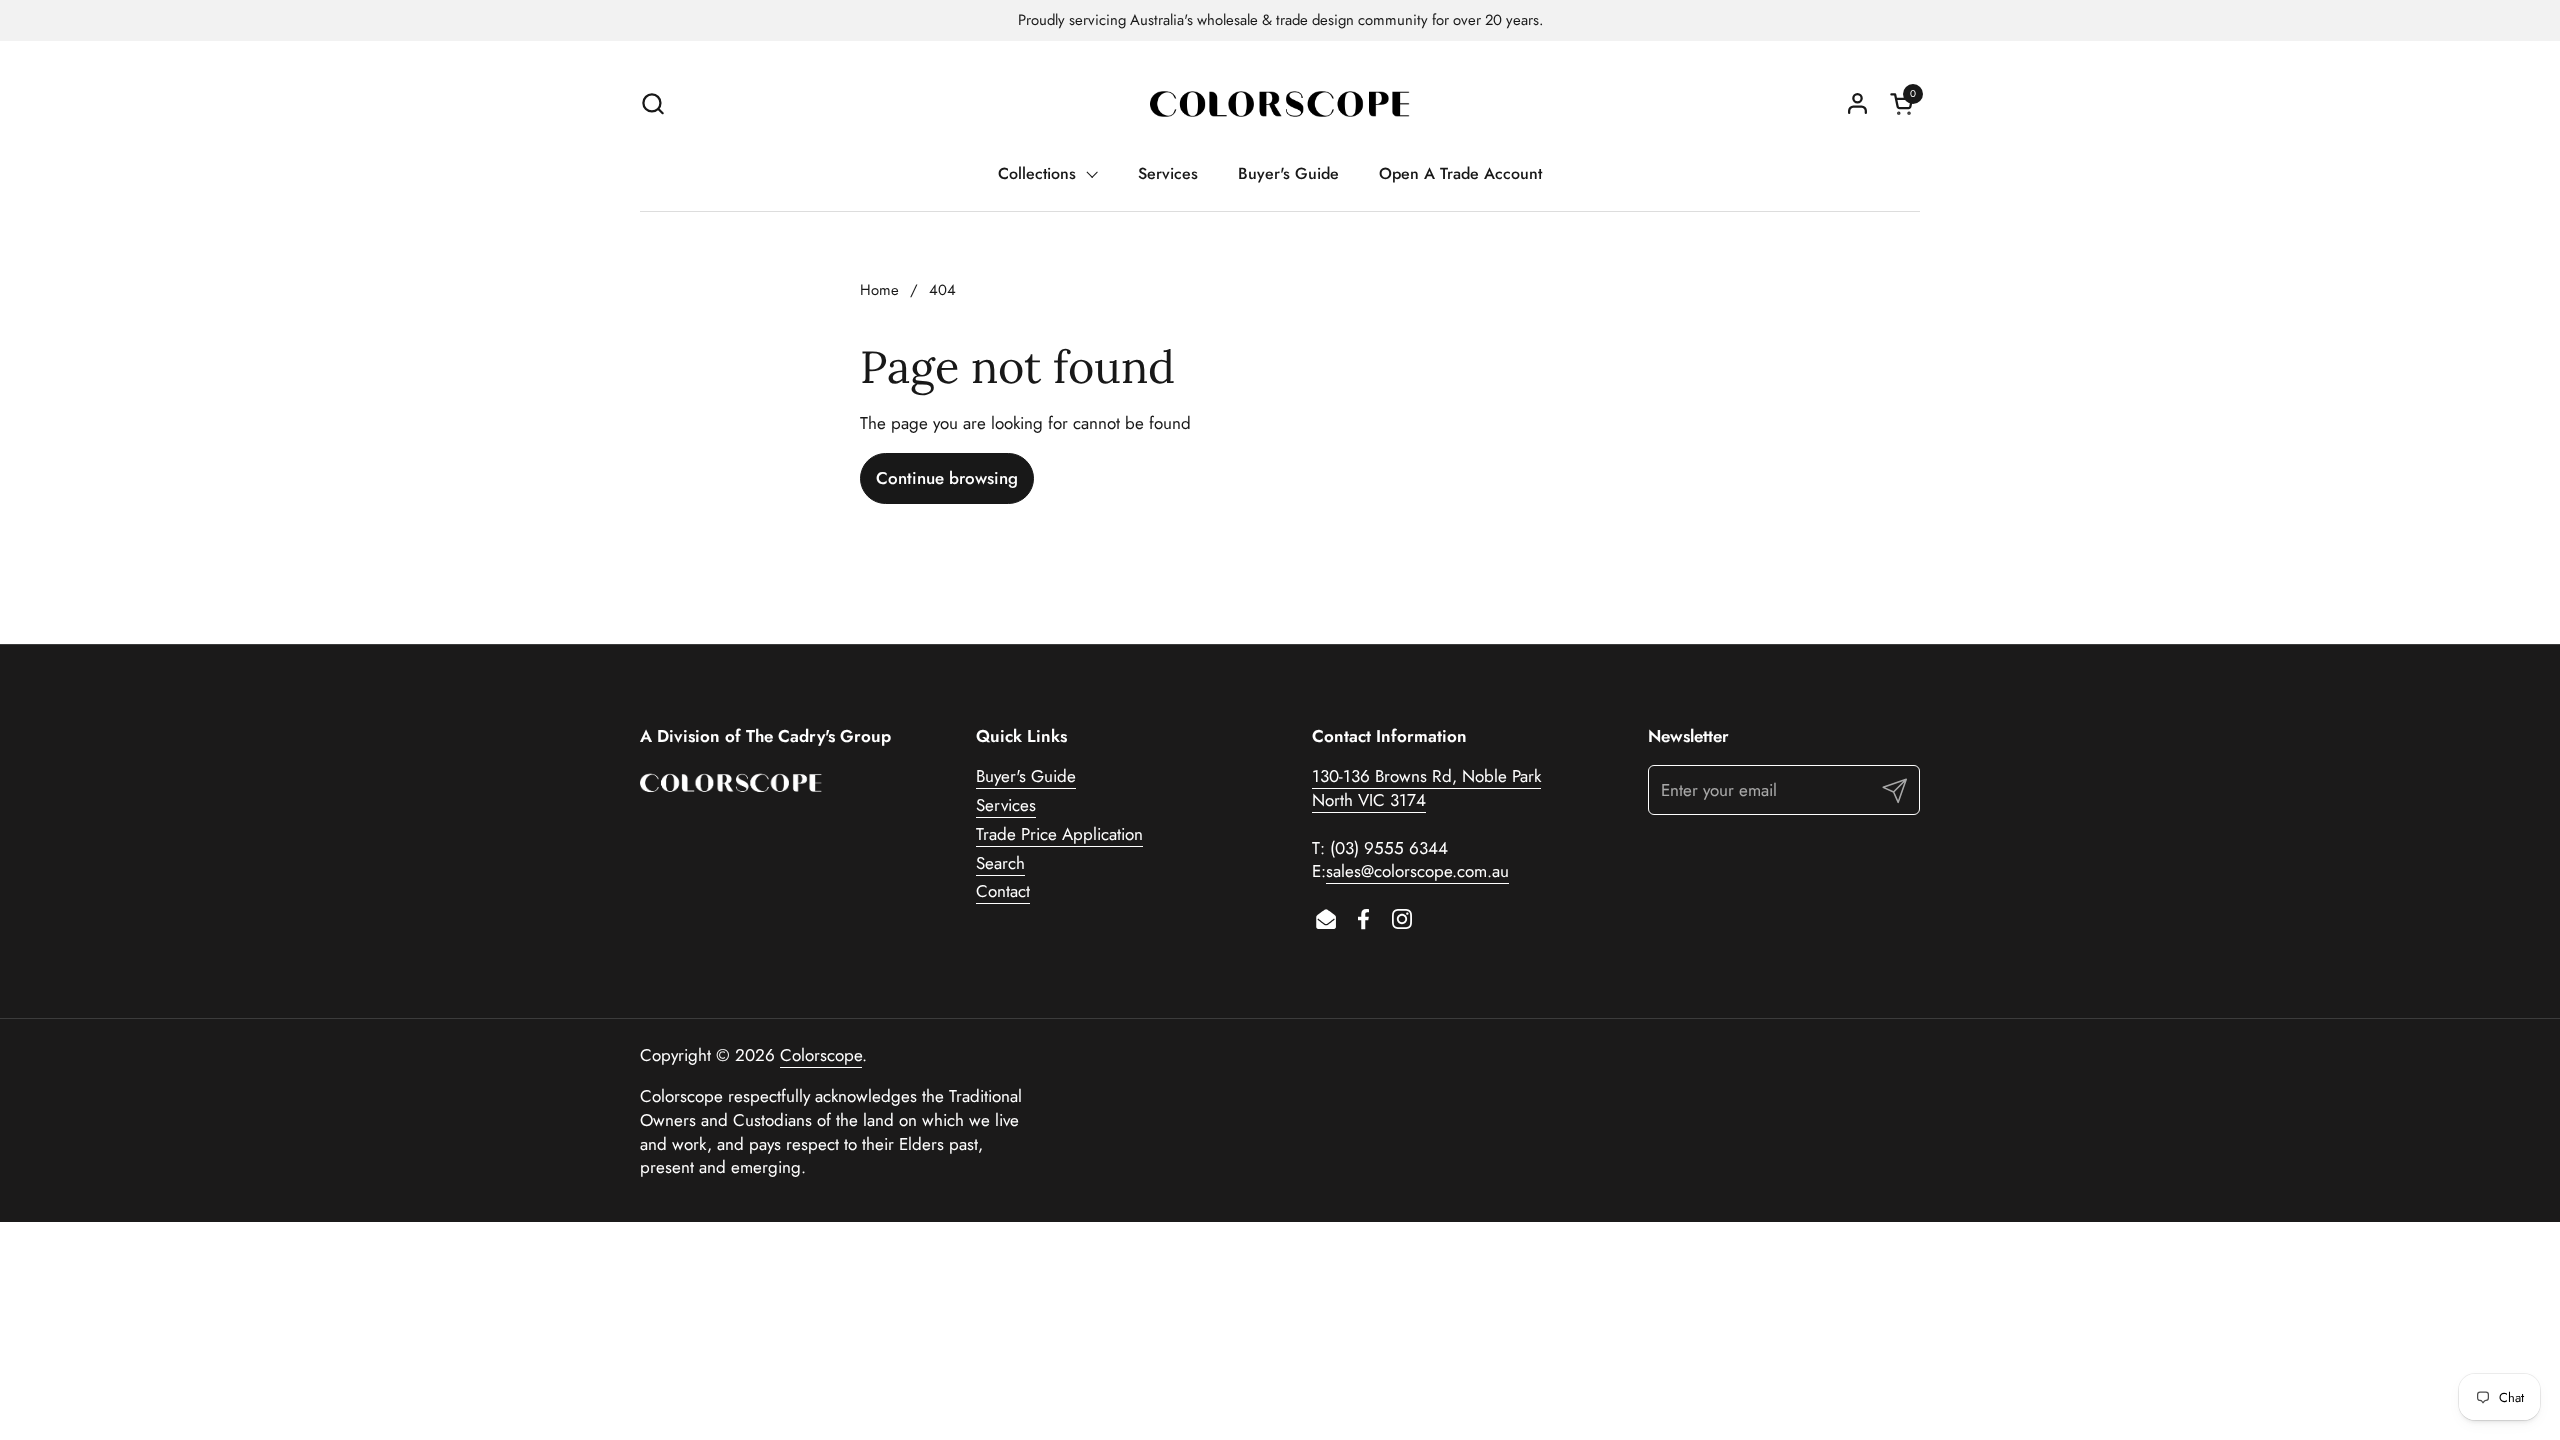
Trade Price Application (1059, 834)
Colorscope (821, 1055)
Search (1000, 863)
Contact (1003, 891)
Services (1006, 805)
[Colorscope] (1280, 103)
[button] (652, 103)
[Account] (1857, 103)
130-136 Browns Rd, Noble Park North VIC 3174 (1426, 788)
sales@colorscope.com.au (1417, 871)
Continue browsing (947, 478)
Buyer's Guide (1026, 776)
